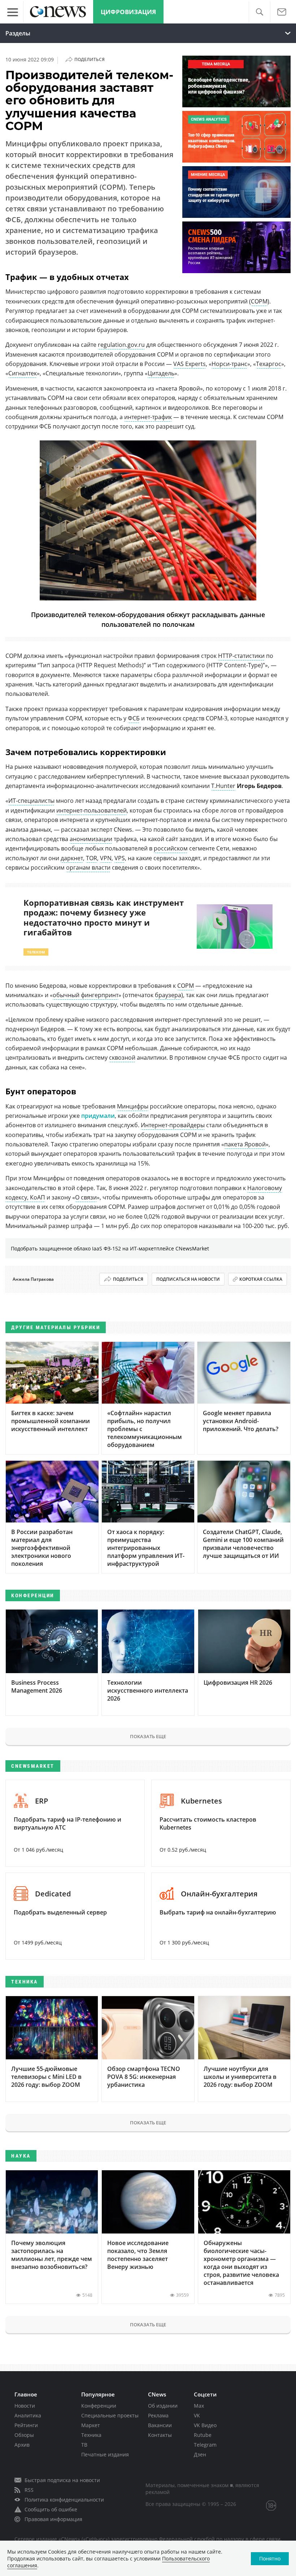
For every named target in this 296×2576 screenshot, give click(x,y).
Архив (22, 2445)
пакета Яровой (245, 1144)
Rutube (203, 2435)
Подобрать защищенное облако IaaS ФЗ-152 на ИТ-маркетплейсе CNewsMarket (110, 1248)
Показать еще (148, 1736)
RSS (29, 2490)
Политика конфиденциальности (64, 2500)
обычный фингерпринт (86, 995)
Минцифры (133, 1106)
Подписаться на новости (188, 1279)
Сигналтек (23, 373)
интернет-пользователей (92, 810)
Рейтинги (26, 2425)
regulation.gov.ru (121, 345)
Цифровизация (128, 12)
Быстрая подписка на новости (62, 2480)
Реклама (158, 2415)
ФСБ (134, 718)
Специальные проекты (110, 2415)
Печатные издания (105, 2454)
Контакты (160, 2435)
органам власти (88, 867)
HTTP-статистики (241, 656)
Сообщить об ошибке (51, 2509)
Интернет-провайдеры (173, 1125)
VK (197, 2415)
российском (171, 848)
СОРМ (259, 301)
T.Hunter (223, 786)
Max (199, 2406)
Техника (91, 2435)
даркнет (72, 858)
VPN (106, 858)
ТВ (84, 2445)
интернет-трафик (148, 417)
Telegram (205, 2445)
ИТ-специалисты (31, 801)
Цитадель (161, 373)
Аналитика (28, 2415)
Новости (25, 2406)
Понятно (270, 2558)
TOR (92, 858)
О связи (86, 1197)
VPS (120, 858)
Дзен (200, 2454)
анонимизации (91, 839)
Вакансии (160, 2425)
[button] (259, 12)
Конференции (99, 2406)
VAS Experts (190, 364)
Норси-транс (229, 364)
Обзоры (24, 2435)
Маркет (91, 2425)
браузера (168, 995)
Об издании (163, 2406)
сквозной (122, 1057)
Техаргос (269, 364)
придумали (98, 1116)
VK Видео (205, 2425)
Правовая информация (53, 2519)
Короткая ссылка (261, 1279)
